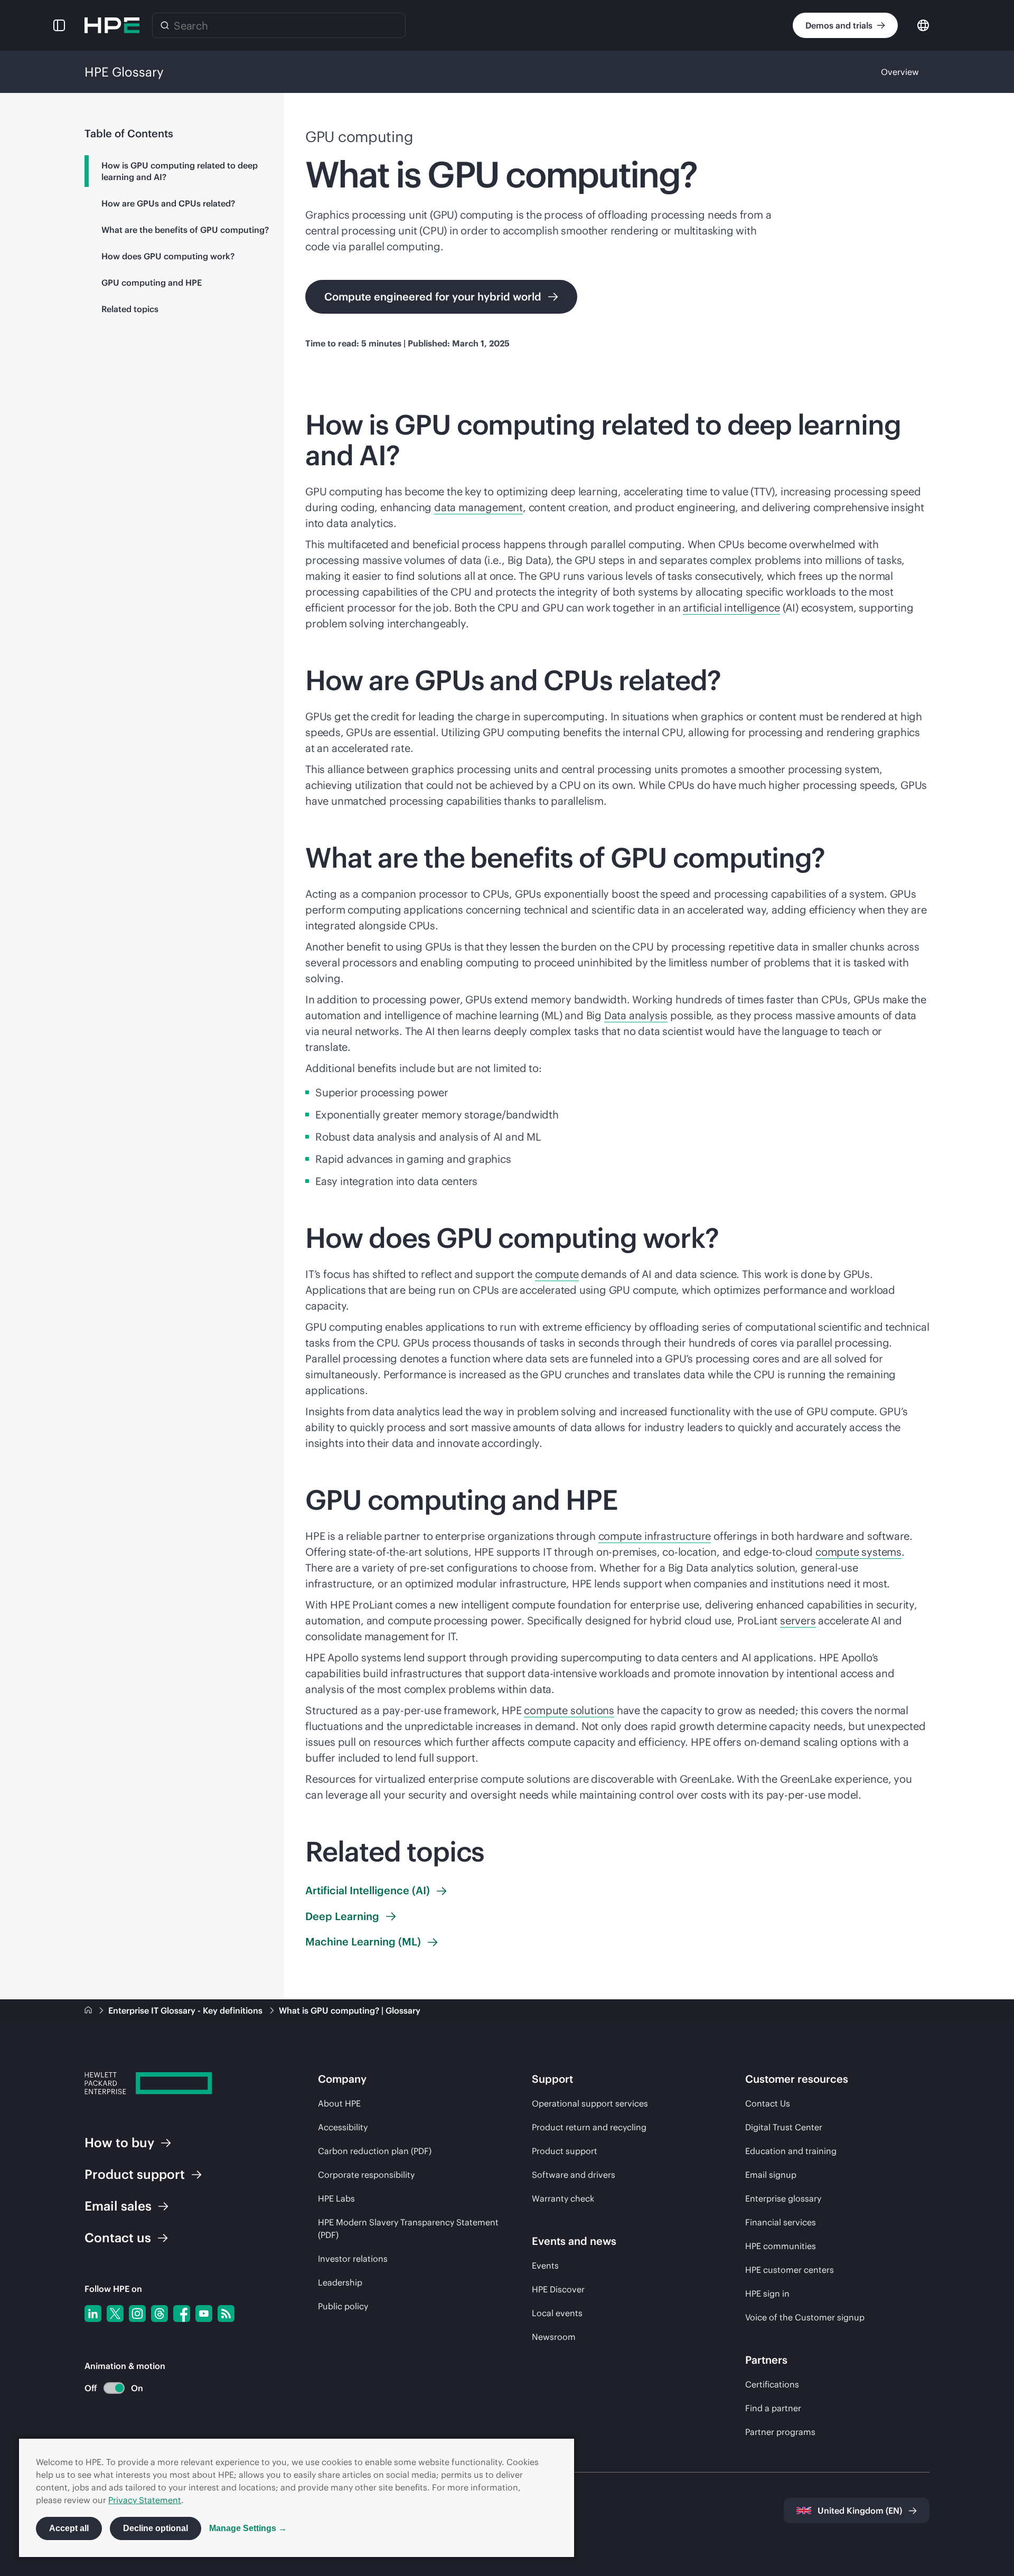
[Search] (165, 25)
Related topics (130, 309)
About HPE (339, 2103)
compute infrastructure (655, 1536)
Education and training (791, 2151)
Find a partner (773, 2408)
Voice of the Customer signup (805, 2317)
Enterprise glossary (783, 2198)
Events (545, 2265)
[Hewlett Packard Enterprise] (112, 25)
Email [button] (118, 2206)
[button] (59, 25)
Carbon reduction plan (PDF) (375, 2151)
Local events (557, 2313)
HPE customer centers (790, 2270)
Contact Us (768, 2103)
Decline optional (156, 2528)
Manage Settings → (248, 2528)
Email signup (771, 2175)
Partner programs (780, 2432)
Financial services (781, 2222)
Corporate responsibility (366, 2175)
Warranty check (563, 2198)
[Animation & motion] (114, 2388)
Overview (900, 72)
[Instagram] (137, 2314)
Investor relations (353, 2259)
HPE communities (781, 2246)
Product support (565, 2151)
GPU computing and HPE (152, 283)
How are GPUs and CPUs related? (168, 203)
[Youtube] (204, 2314)
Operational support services (590, 2103)
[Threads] (159, 2314)
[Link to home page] (89, 2010)
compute (557, 1274)
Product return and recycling (589, 2127)
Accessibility (343, 2127)
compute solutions (569, 1710)
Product (135, 2174)
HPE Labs (336, 2198)
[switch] (108, 2388)
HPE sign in (767, 2293)
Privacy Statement (145, 2500)
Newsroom (554, 2337)
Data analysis (636, 1015)
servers (798, 1620)
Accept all (69, 2528)
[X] (115, 2314)
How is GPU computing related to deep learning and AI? (180, 171)
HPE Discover (558, 2289)
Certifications (772, 2384)
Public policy (343, 2306)
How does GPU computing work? (168, 256)
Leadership (340, 2282)
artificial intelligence (731, 608)
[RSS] (226, 2314)
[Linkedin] (93, 2314)
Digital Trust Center (784, 2127)
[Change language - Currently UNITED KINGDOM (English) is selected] (923, 25)
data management (478, 507)
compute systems (858, 1552)
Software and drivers (574, 2175)
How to (119, 2142)
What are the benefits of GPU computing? (185, 230)
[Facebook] (182, 2314)
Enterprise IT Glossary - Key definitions (186, 2010)
